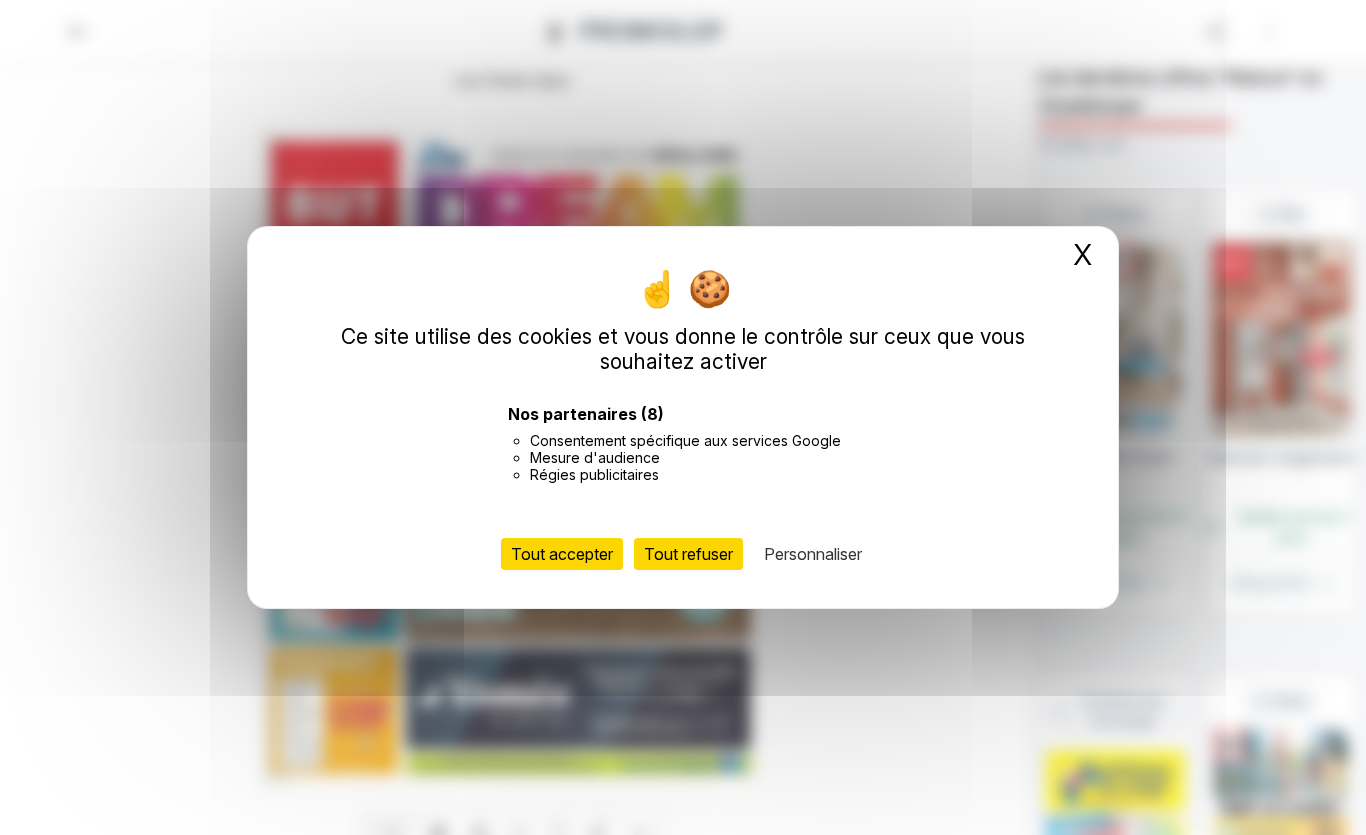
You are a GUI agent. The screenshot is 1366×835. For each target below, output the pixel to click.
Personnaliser (813, 554)
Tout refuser (688, 554)
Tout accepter (562, 554)
